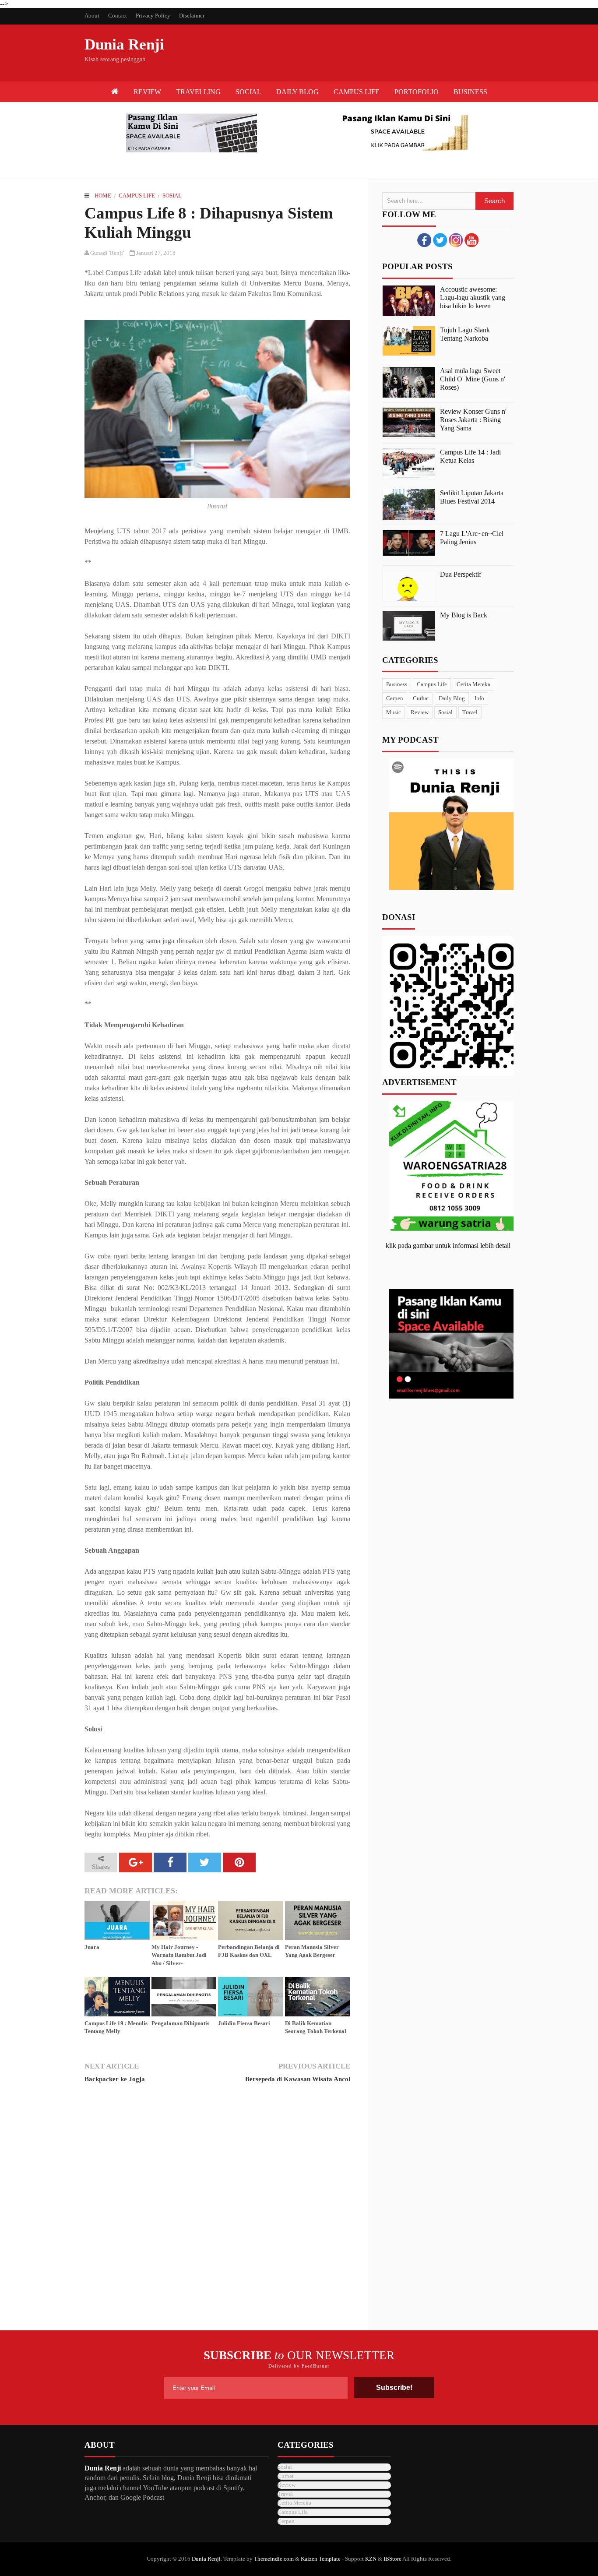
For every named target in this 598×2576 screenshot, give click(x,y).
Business (397, 684)
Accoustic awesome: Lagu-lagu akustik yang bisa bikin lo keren (473, 298)
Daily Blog (452, 698)
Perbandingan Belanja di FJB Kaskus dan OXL (249, 1951)
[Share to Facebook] (170, 1862)
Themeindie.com (274, 2559)
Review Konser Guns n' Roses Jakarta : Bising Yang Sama (473, 420)
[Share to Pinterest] (239, 1862)
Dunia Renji (124, 44)
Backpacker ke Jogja (115, 2079)
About (92, 16)
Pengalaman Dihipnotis (180, 2023)
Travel (470, 712)
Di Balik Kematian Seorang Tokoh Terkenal (316, 2027)
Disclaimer (192, 16)
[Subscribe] (471, 245)
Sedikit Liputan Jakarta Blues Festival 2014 (472, 497)
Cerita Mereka (473, 684)
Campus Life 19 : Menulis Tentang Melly (116, 2027)
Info (479, 698)
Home (103, 196)
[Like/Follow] (424, 245)
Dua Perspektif (461, 574)
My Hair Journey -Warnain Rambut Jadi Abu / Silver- (179, 1955)
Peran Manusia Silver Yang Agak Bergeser (312, 1951)
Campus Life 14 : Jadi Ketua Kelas (470, 456)
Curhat (421, 698)
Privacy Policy (153, 16)
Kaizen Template (321, 2559)
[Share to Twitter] (205, 1862)
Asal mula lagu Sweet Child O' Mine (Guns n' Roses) (473, 379)
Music (394, 712)
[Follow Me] (440, 245)
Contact (118, 16)
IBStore (392, 2559)
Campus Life (137, 196)
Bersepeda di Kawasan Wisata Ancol (297, 2079)
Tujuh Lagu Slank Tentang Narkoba (465, 334)
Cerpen (395, 698)
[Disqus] (217, 2211)
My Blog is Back (464, 615)
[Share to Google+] (135, 1862)
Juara (92, 1947)
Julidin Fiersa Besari (244, 2023)
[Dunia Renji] (115, 92)
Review (420, 712)
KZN (371, 2559)
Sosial (172, 196)
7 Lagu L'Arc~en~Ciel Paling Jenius (472, 538)
